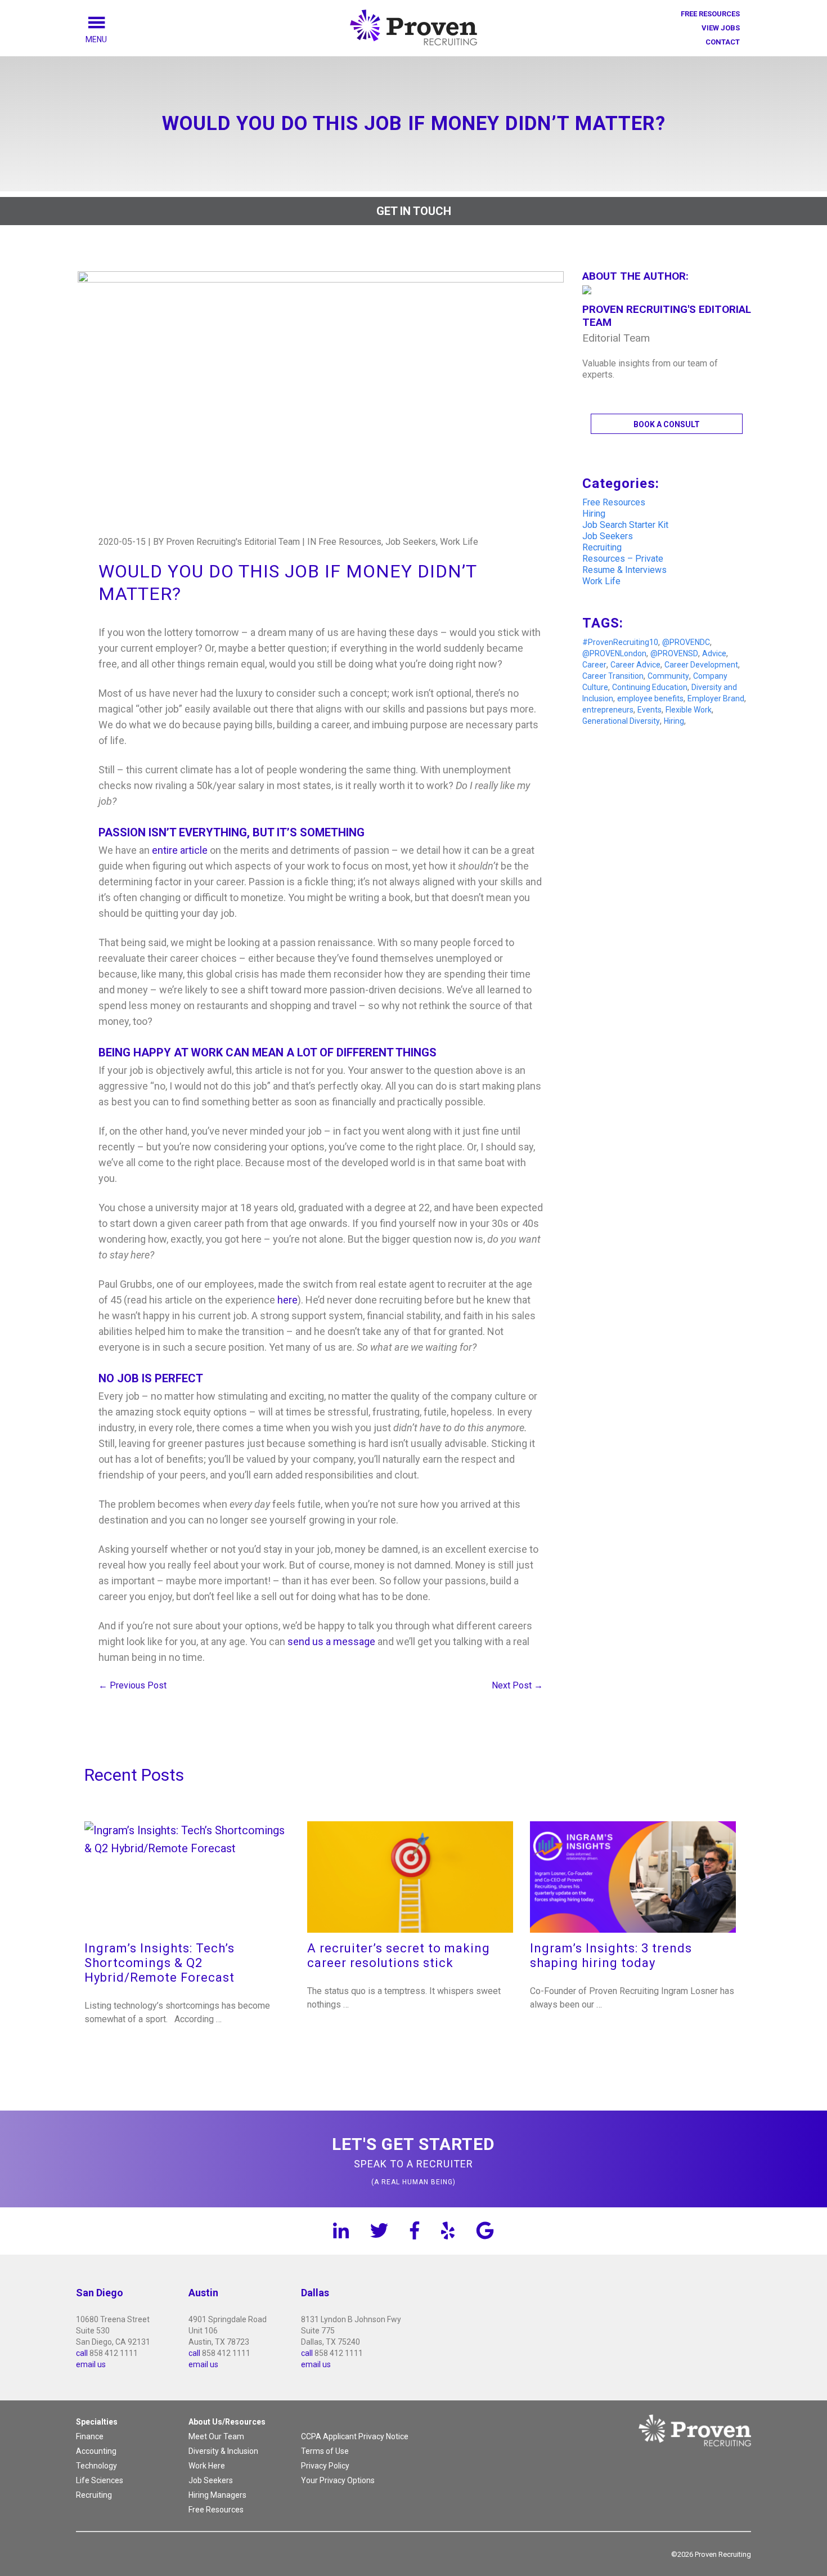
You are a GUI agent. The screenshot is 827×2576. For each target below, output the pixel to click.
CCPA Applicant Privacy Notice (355, 2436)
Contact (723, 42)
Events (650, 710)
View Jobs (721, 28)
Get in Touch (414, 211)
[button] (109, 39)
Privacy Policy (325, 2466)
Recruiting (602, 547)
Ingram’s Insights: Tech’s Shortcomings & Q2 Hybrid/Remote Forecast (159, 1963)
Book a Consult (667, 424)
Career (594, 665)
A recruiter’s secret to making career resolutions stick (399, 1955)
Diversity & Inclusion (223, 2451)
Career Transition (613, 676)
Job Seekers (608, 536)
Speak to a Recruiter (414, 2160)
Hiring (594, 514)
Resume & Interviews (624, 570)
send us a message (331, 1641)
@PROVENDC (686, 642)
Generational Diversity (621, 721)
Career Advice (635, 665)
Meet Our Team (216, 2436)
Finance (90, 2436)
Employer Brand (716, 698)
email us (91, 2364)
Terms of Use (325, 2451)
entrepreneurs (608, 710)
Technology (96, 2466)
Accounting (96, 2451)
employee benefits (650, 698)
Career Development (701, 665)
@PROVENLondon (614, 653)
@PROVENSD (674, 653)
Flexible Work (689, 710)
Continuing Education (650, 687)
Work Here (207, 2466)
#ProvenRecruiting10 (620, 642)
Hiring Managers (217, 2495)
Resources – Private (623, 559)
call (82, 2353)
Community (668, 676)
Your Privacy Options (338, 2480)
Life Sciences (100, 2480)
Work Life (601, 581)
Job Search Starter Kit (625, 525)
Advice (714, 653)
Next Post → (517, 1685)
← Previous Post (132, 1685)
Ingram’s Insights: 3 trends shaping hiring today (611, 1955)
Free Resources (710, 14)
